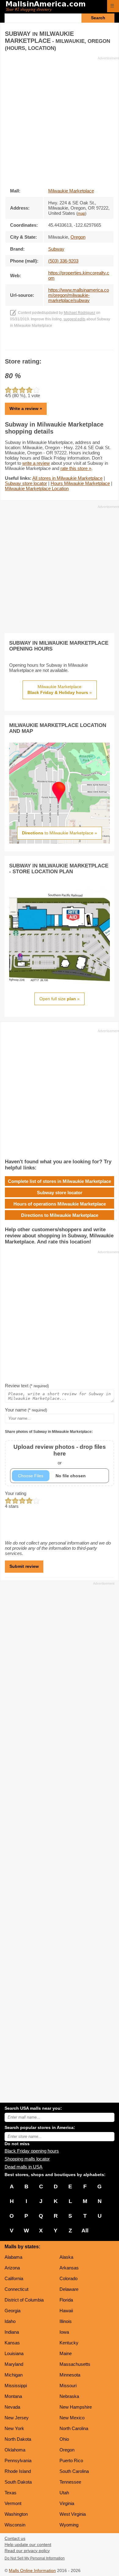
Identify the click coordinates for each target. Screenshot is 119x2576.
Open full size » (60, 999)
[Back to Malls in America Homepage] (54, 7)
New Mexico (72, 2418)
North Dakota (18, 2439)
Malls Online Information (32, 2571)
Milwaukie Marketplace (71, 191)
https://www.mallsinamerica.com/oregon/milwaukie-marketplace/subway (79, 295)
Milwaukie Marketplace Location (37, 488)
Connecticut (16, 2289)
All (85, 2231)
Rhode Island (18, 2471)
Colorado (69, 2278)
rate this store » (76, 468)
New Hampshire (76, 2407)
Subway (56, 249)
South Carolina (74, 2471)
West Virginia (73, 2514)
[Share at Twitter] (60, 344)
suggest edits (74, 319)
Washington (16, 2514)
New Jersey (17, 2418)
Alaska (66, 2257)
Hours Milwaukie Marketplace (80, 483)
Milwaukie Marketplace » (60, 690)
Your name (26, 1410)
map (81, 214)
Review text (27, 1386)
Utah (64, 2493)
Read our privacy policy (27, 2551)
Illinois (66, 2321)
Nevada (12, 2407)
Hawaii (66, 2311)
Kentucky (69, 2343)
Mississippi (16, 2386)
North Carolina (74, 2428)
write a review (36, 463)
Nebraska (69, 2396)
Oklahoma (15, 2450)
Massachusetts (75, 2364)
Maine (66, 2353)
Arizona (12, 2268)
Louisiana (14, 2353)
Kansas (12, 2343)
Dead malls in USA (23, 2167)
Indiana (12, 2332)
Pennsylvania (18, 2460)
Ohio (64, 2439)
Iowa (64, 2332)
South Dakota (18, 2482)
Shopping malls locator (27, 2159)
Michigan (14, 2375)
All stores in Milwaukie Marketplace (67, 478)
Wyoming (69, 2525)
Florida (66, 2300)
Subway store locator (26, 483)
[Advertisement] (60, 120)
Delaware (69, 2289)
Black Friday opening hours (32, 2151)
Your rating (16, 1493)
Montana (13, 2396)
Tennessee (70, 2482)
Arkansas (69, 2268)
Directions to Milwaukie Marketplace (60, 1215)
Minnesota (70, 2375)
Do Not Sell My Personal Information (35, 2558)
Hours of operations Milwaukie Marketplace (60, 1204)
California (14, 2278)
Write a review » (26, 408)
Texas (11, 2493)
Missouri (68, 2386)
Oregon (67, 2450)
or (60, 1454)
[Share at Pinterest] (68, 344)
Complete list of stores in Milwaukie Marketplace (60, 1181)
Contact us (15, 2539)
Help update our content (28, 2545)
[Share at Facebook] (51, 344)
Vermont (13, 2503)
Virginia (67, 2503)
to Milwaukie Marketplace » (60, 833)
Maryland (14, 2364)
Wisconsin (15, 2525)
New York (14, 2428)
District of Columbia (24, 2300)
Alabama (13, 2257)
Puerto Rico (71, 2460)
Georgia (13, 2311)
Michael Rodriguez (79, 313)
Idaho (10, 2321)
